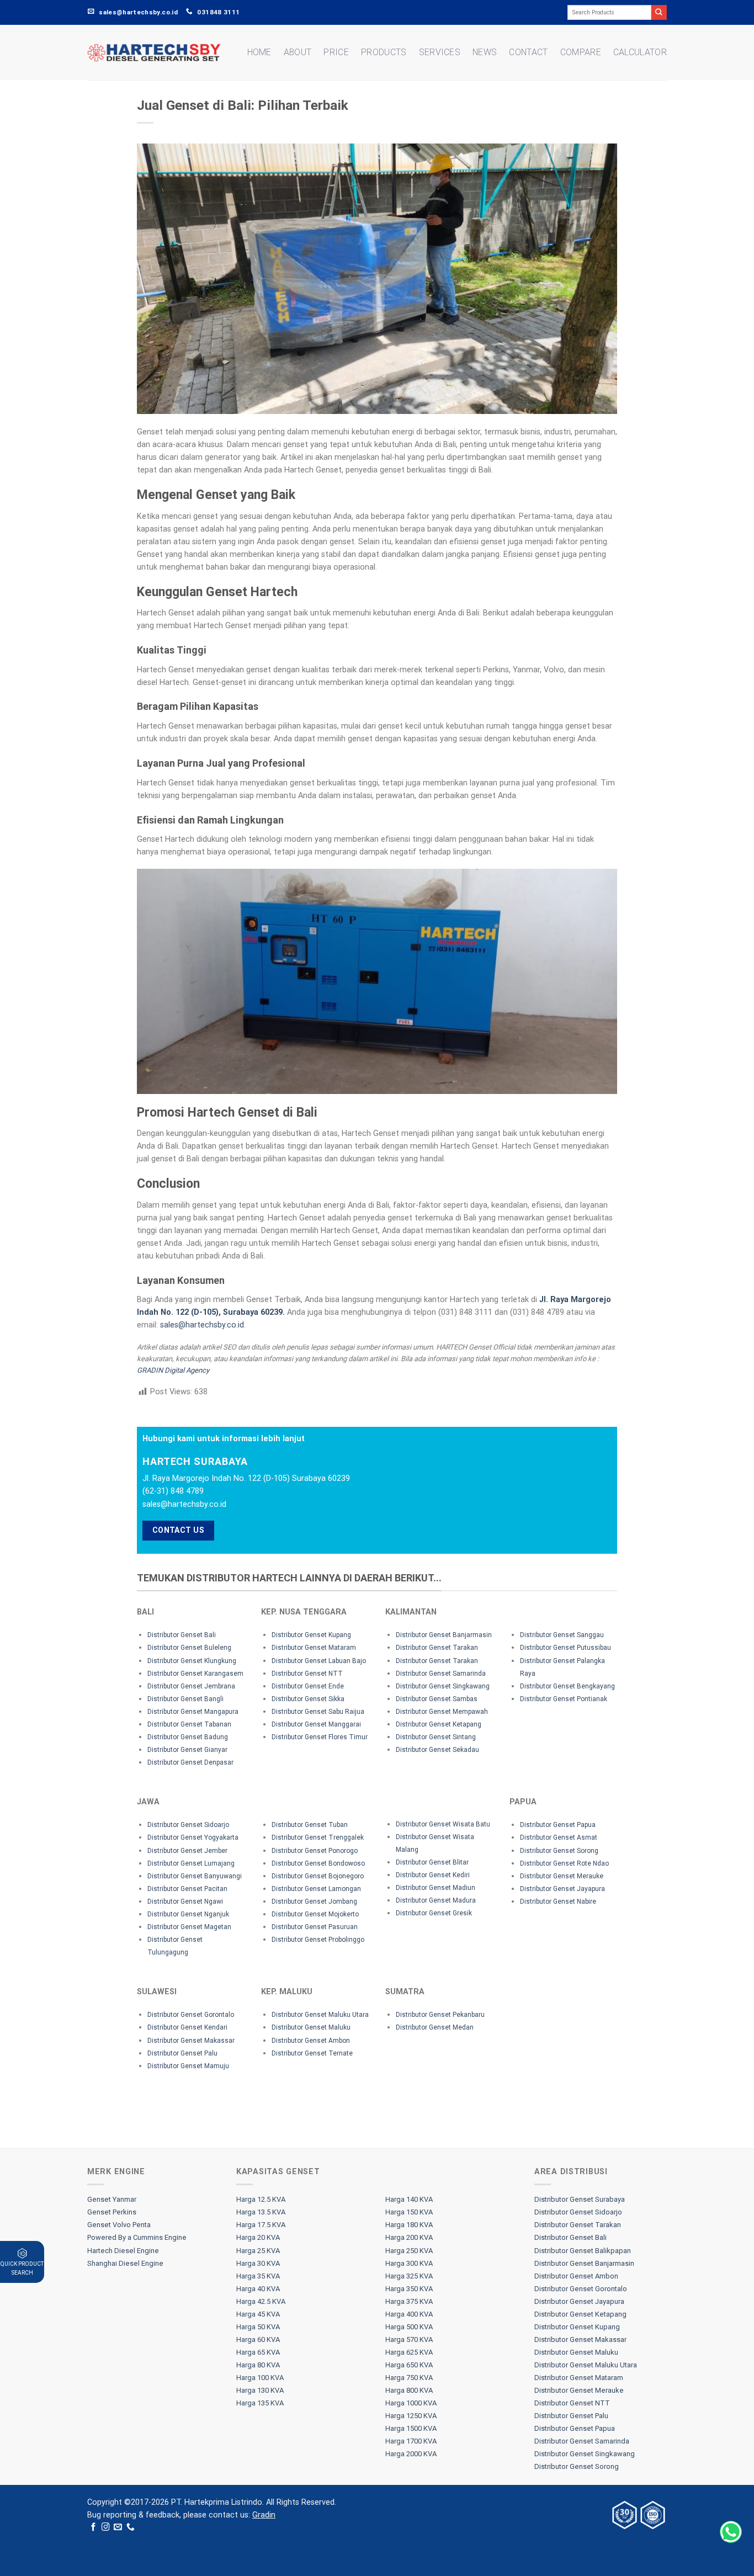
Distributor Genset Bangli (185, 1699)
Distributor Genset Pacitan (187, 1889)
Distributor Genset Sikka (308, 1699)
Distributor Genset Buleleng (189, 1648)
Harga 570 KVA (409, 2339)
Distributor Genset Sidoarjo (188, 1825)
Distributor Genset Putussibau (565, 1648)
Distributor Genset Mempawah (442, 1712)
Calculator (640, 52)
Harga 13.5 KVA (261, 2212)
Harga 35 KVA (258, 2276)
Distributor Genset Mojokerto (315, 1914)
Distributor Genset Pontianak (564, 1699)
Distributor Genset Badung (188, 1737)
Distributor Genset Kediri (433, 1875)
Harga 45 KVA (258, 2314)
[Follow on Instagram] (106, 2527)
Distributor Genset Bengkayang (567, 1686)
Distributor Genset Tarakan (437, 1648)
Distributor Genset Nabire (558, 1902)
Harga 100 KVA (260, 2378)
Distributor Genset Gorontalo (191, 2015)
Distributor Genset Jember (187, 1851)
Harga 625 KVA (409, 2352)
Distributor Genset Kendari (187, 2027)
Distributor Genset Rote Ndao (564, 1863)
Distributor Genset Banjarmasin (444, 1635)
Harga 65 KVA (258, 2352)
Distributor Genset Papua (558, 1825)
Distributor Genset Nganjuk (188, 1914)
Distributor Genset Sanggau (562, 1635)
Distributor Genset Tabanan (189, 1724)
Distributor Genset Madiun (436, 1888)
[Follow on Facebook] (94, 2527)
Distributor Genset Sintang (436, 1737)
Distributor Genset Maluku (311, 2027)
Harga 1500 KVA (411, 2428)
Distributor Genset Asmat (559, 1837)
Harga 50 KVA (258, 2327)
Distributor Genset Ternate (312, 2053)
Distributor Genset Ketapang (439, 1724)
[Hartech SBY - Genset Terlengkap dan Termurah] (154, 53)
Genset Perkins (112, 2212)
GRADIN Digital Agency (173, 1370)
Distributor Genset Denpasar (190, 1762)
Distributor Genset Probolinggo (318, 1940)
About (298, 52)
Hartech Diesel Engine (123, 2251)
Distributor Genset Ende (308, 1686)
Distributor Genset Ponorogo (315, 1851)
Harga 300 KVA (409, 2263)
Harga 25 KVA (258, 2251)
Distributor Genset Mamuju (188, 2066)
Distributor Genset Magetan (189, 1927)
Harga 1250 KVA (411, 2416)
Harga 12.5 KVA (261, 2199)
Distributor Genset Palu (182, 2053)
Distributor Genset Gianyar (187, 1750)
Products (384, 52)
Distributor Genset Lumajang (191, 1863)
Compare (581, 52)
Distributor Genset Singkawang (443, 1686)
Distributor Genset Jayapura (562, 1889)
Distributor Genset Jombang (314, 1902)
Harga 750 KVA (409, 2378)
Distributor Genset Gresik (434, 1913)
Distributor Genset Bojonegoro (318, 1876)
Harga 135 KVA (260, 2403)
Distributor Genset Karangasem (195, 1674)
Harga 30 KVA (258, 2263)
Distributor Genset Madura (436, 1900)
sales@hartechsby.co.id (202, 1325)
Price (336, 52)
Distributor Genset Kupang (311, 1635)
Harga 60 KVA (258, 2339)
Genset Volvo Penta (119, 2225)
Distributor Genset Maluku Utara (320, 2015)
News (485, 52)
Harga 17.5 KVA (261, 2225)
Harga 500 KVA (409, 2327)
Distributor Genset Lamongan (316, 1889)
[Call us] (131, 2527)
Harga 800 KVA (409, 2390)
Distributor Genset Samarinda (441, 1674)
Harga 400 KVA (409, 2314)
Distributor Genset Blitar (432, 1862)
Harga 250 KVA (409, 2251)
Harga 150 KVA (409, 2212)
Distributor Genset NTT (307, 1674)
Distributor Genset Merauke (562, 1876)
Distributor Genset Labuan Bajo (319, 1661)
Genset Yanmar (112, 2199)
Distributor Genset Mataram (314, 1648)
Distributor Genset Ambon (311, 2041)
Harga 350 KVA (409, 2289)
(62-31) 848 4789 (173, 1491)
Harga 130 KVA (260, 2390)
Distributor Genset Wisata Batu (443, 1824)
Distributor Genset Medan (435, 2027)
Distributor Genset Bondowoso (318, 1863)
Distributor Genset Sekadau (437, 1750)
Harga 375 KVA (409, 2301)
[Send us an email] (118, 2527)
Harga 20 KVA (258, 2237)
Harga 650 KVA (409, 2365)
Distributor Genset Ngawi (185, 1902)
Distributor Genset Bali (182, 1635)
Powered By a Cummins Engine (137, 2237)
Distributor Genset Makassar (191, 2041)
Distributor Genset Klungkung (192, 1661)
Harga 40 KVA (258, 2289)
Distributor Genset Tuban (310, 1825)
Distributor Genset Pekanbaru (440, 2015)
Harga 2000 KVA (411, 2454)
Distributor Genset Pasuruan (315, 1927)
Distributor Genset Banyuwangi (195, 1876)
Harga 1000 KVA (411, 2403)
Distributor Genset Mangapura (193, 1712)
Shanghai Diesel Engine (125, 2263)
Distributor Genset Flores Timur (320, 1737)
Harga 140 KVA (409, 2199)
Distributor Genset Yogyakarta (193, 1837)
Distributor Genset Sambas (437, 1699)
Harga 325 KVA (409, 2276)
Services (440, 52)
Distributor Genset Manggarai (316, 1724)
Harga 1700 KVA (411, 2441)
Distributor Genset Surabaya (580, 2199)
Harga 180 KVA (409, 2225)
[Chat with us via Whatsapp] (731, 2532)
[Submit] (659, 12)
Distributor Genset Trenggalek (318, 1837)
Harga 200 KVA (409, 2237)
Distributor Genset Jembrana (191, 1686)
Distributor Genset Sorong (559, 1851)
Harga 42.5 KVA (261, 2301)
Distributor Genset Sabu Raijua (318, 1712)
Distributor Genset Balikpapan (583, 2251)
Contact (528, 52)
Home (259, 52)
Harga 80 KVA (258, 2365)
